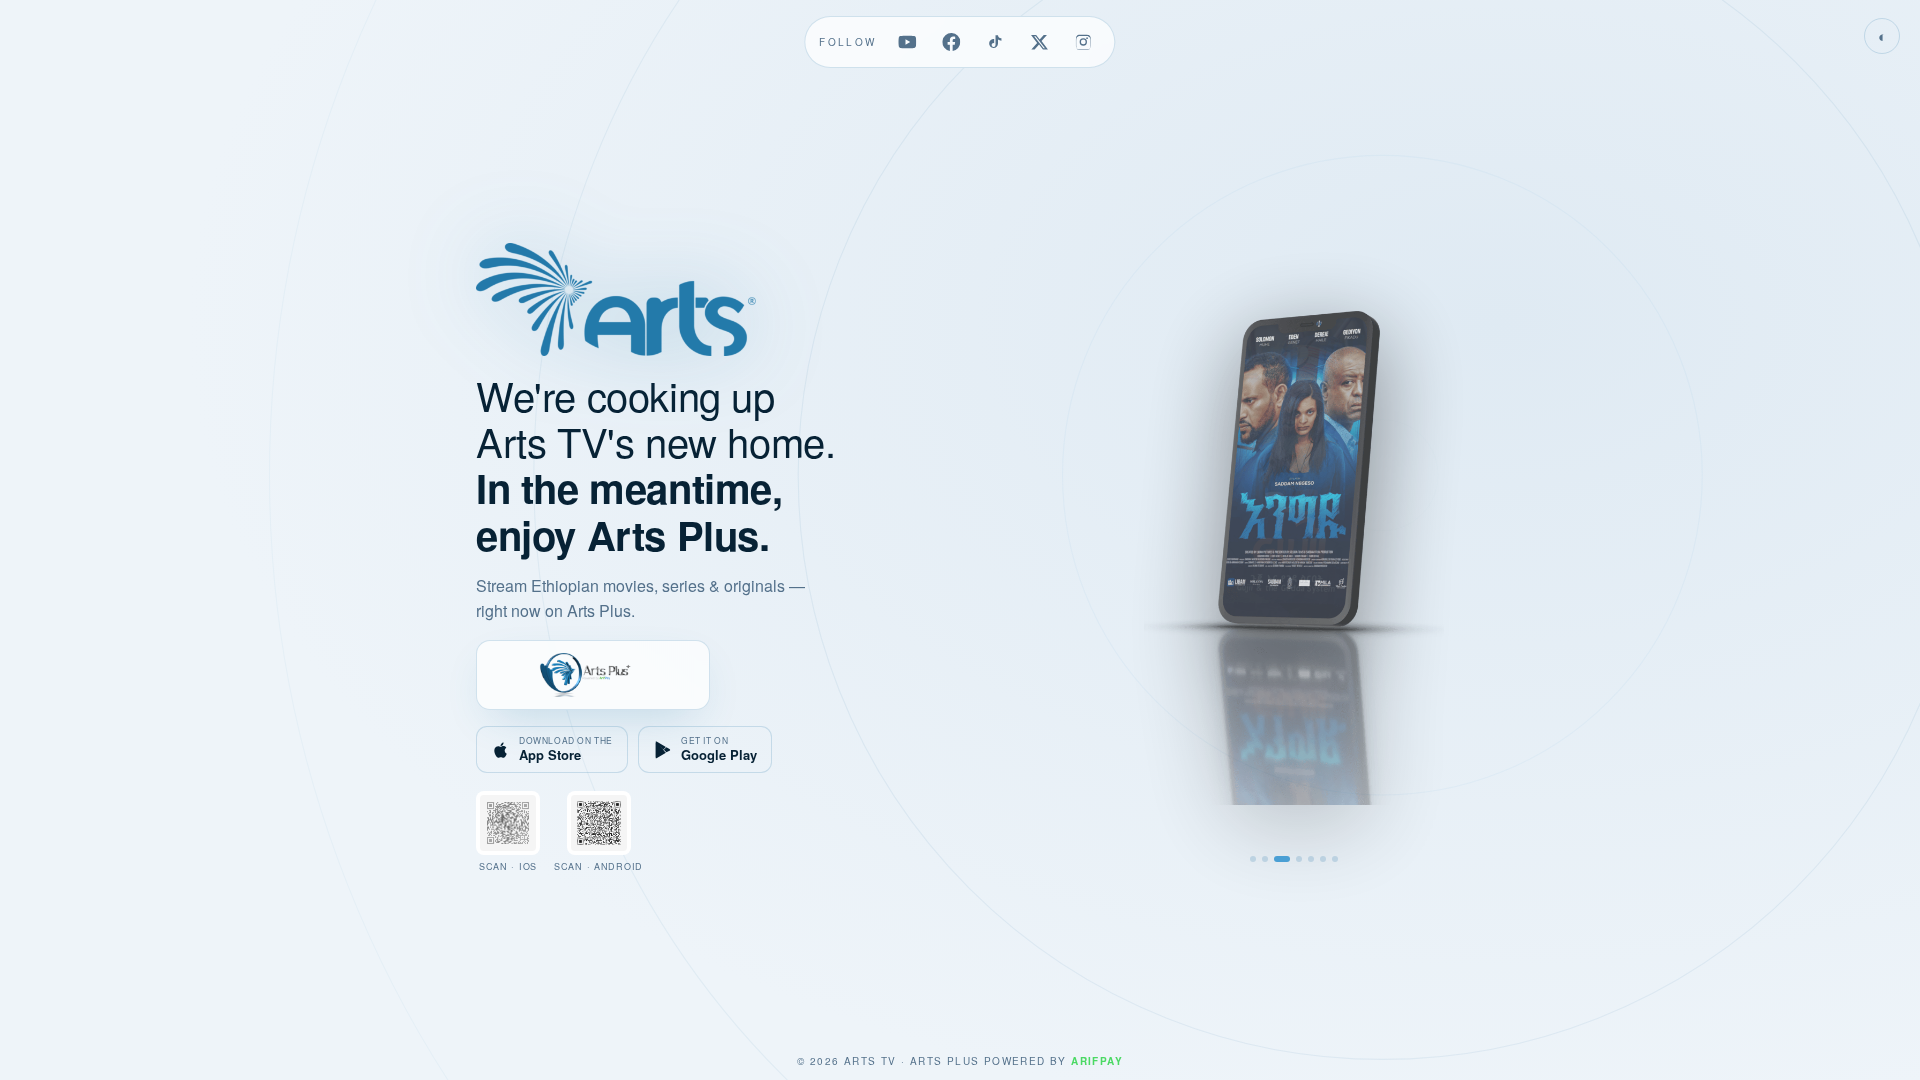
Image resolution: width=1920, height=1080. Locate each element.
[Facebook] (952, 42)
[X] (1040, 42)
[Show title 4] (1299, 859)
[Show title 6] (1323, 859)
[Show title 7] (1335, 859)
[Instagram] (1084, 42)
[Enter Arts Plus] (593, 675)
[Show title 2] (1265, 859)
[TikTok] (996, 42)
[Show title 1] (1253, 859)
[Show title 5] (1311, 859)
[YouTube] (908, 42)
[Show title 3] (1282, 859)
